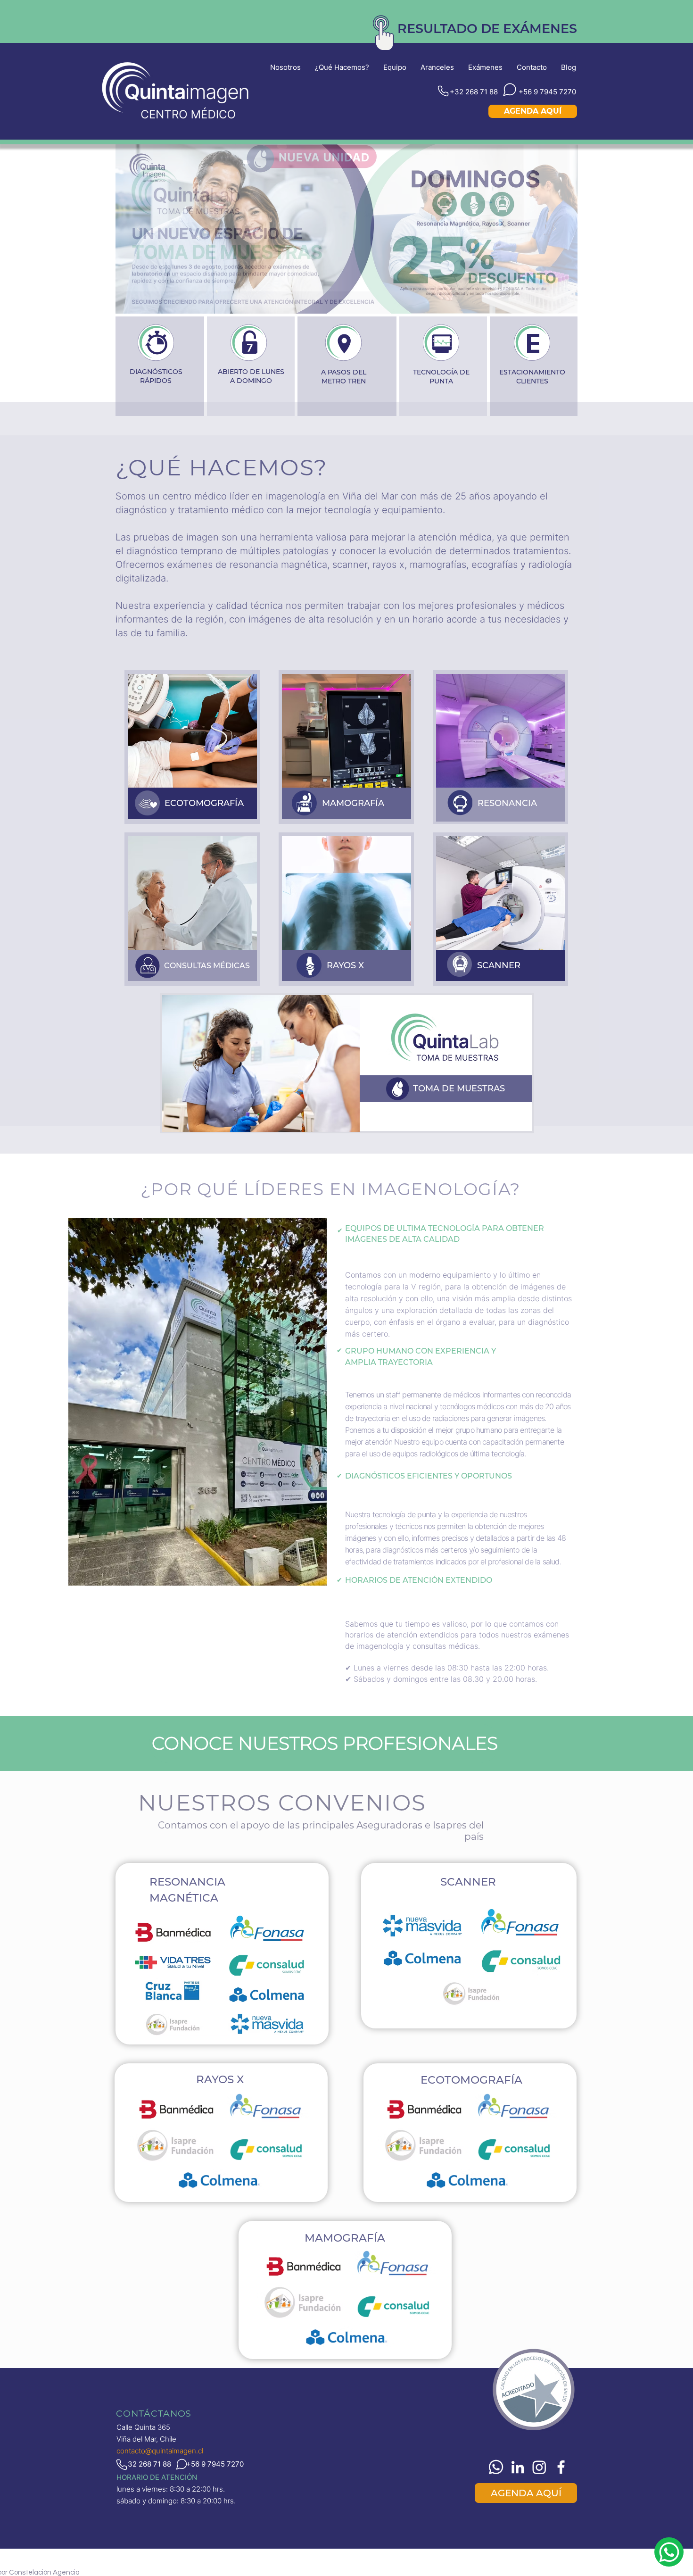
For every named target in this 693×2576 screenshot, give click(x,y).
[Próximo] (554, 229)
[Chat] (510, 90)
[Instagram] (539, 2467)
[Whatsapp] (496, 2467)
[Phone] (443, 91)
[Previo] (139, 229)
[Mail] (669, 2552)
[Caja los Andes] (358, 292)
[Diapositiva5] (323, 292)
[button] (487, 29)
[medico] (370, 292)
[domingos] (335, 292)
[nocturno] (346, 292)
